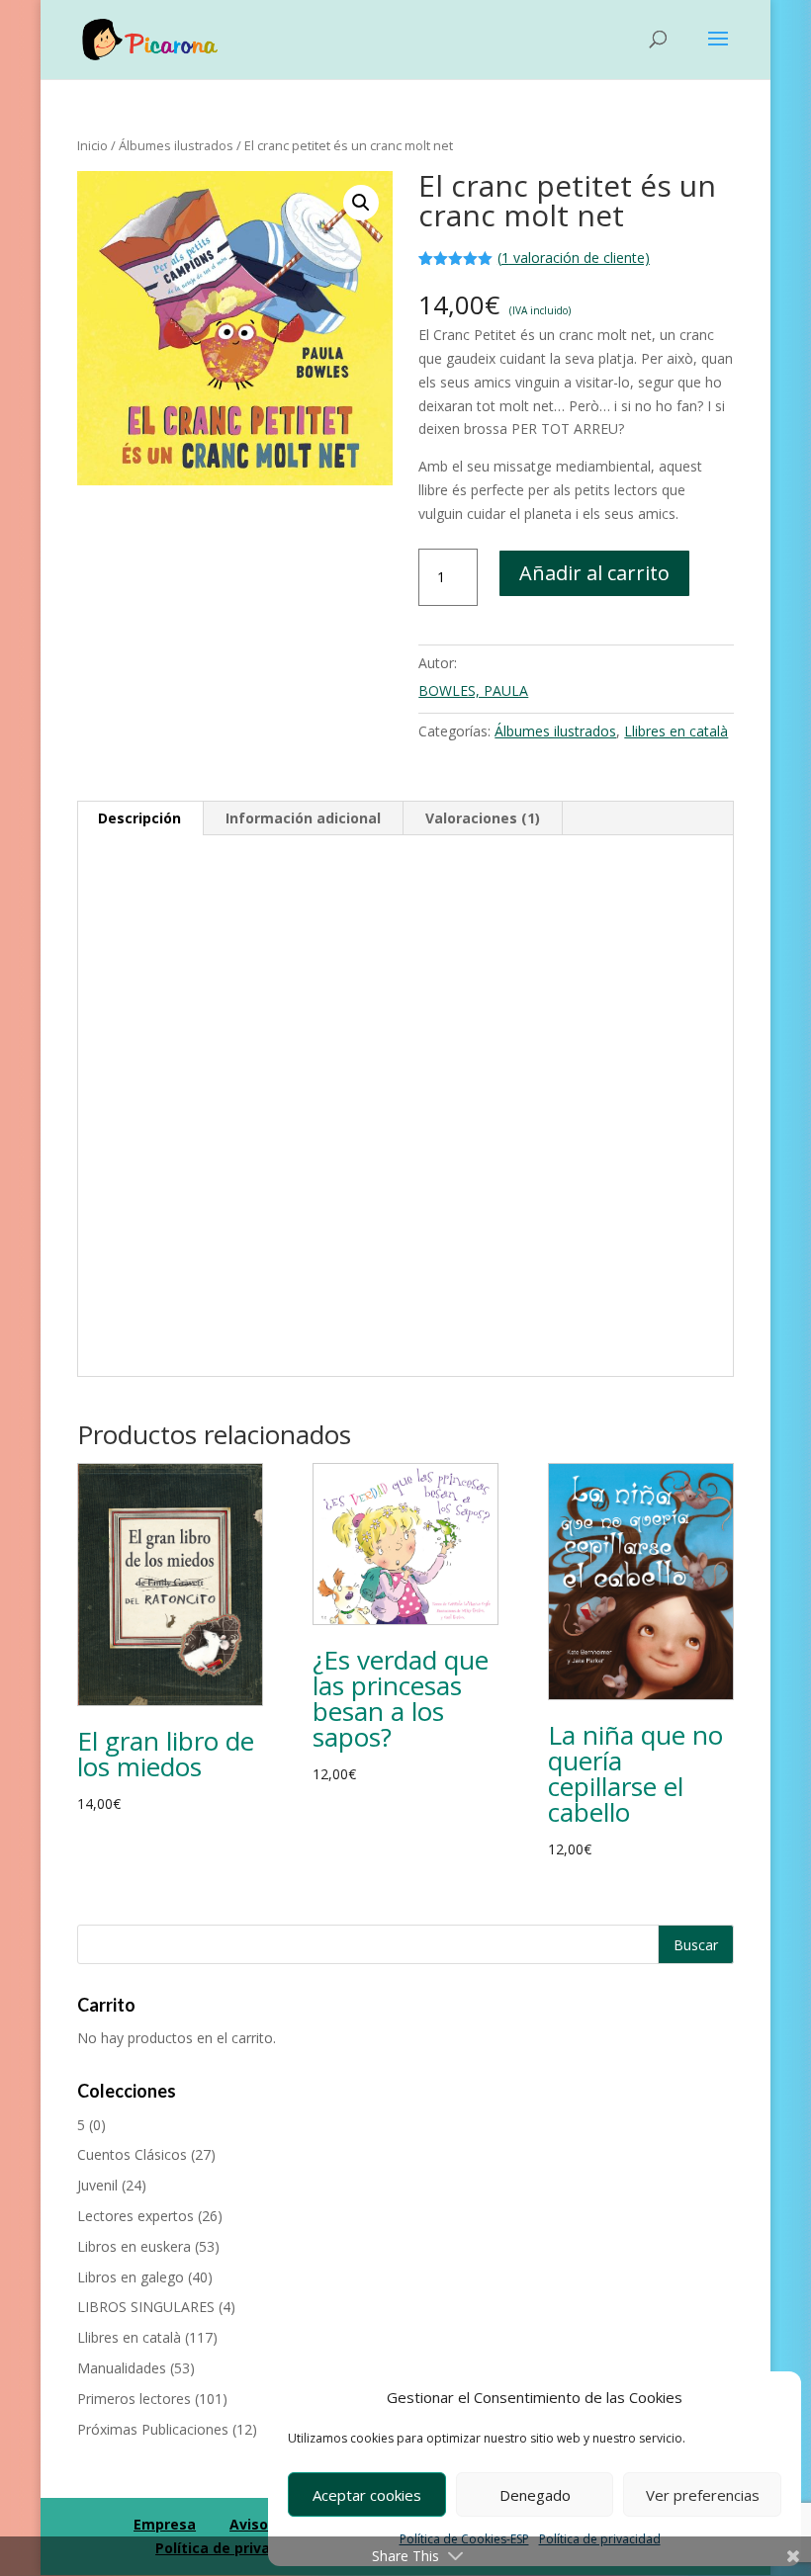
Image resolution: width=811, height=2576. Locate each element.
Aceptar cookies (367, 2495)
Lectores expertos (135, 2216)
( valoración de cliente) (574, 258)
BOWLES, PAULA (473, 690)
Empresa (165, 2524)
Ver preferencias (703, 2495)
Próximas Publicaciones (153, 2429)
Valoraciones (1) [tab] (483, 818)
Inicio (92, 145)
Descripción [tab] (139, 818)
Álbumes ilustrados (176, 145)
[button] (361, 203)
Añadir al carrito (594, 573)
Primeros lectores (134, 2399)
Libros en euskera (134, 2246)
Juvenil (97, 2185)
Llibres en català (676, 731)
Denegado (535, 2495)
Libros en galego (131, 2277)
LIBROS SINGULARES (146, 2307)
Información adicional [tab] (303, 818)
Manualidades (122, 2368)
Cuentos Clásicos (132, 2154)
